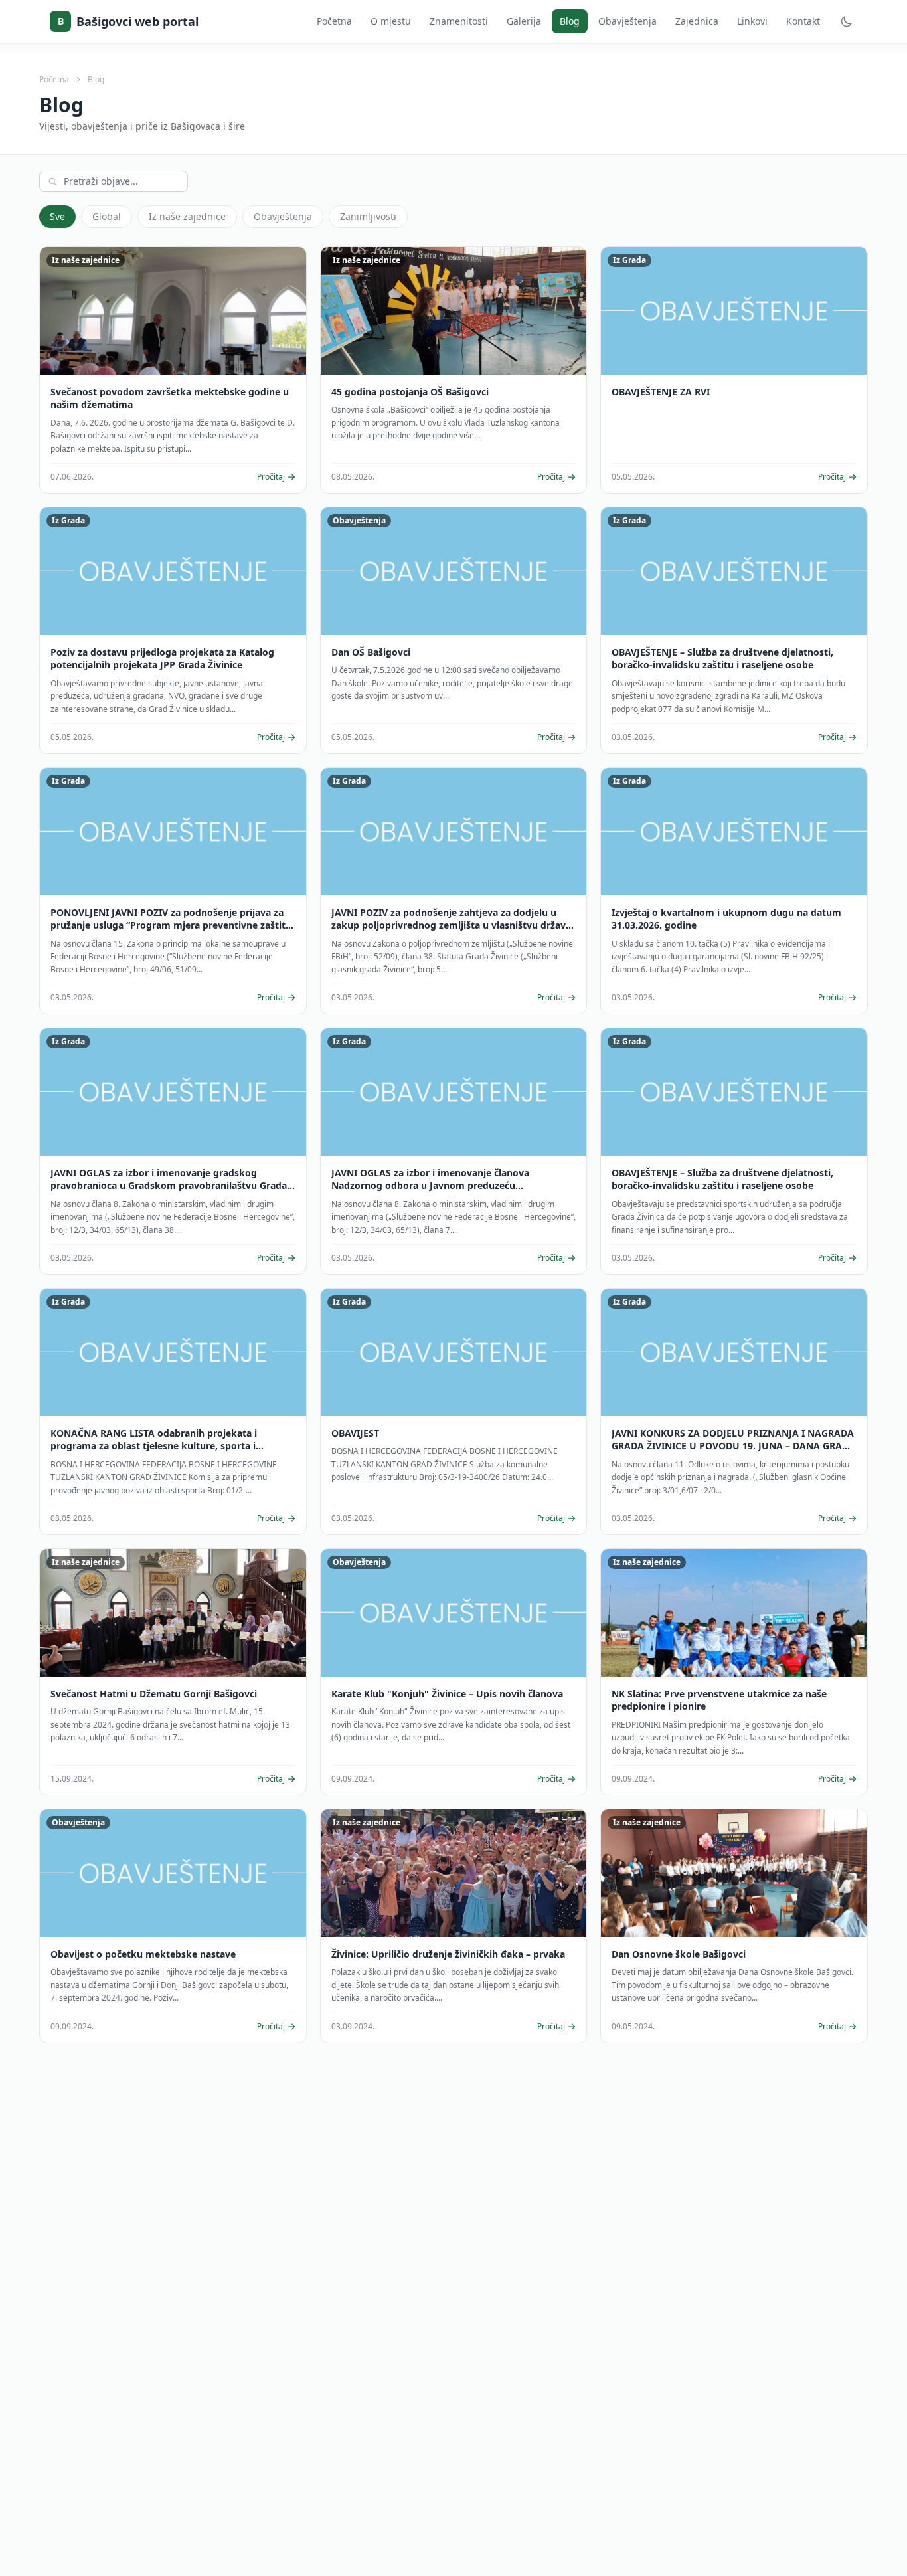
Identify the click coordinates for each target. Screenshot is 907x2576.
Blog (570, 21)
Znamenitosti (459, 21)
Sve (57, 216)
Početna (334, 21)
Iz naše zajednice (187, 216)
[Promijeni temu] (847, 21)
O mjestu (391, 21)
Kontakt (803, 21)
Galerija (524, 21)
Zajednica (697, 21)
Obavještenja (627, 21)
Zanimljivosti (368, 216)
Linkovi (752, 21)
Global (107, 216)
